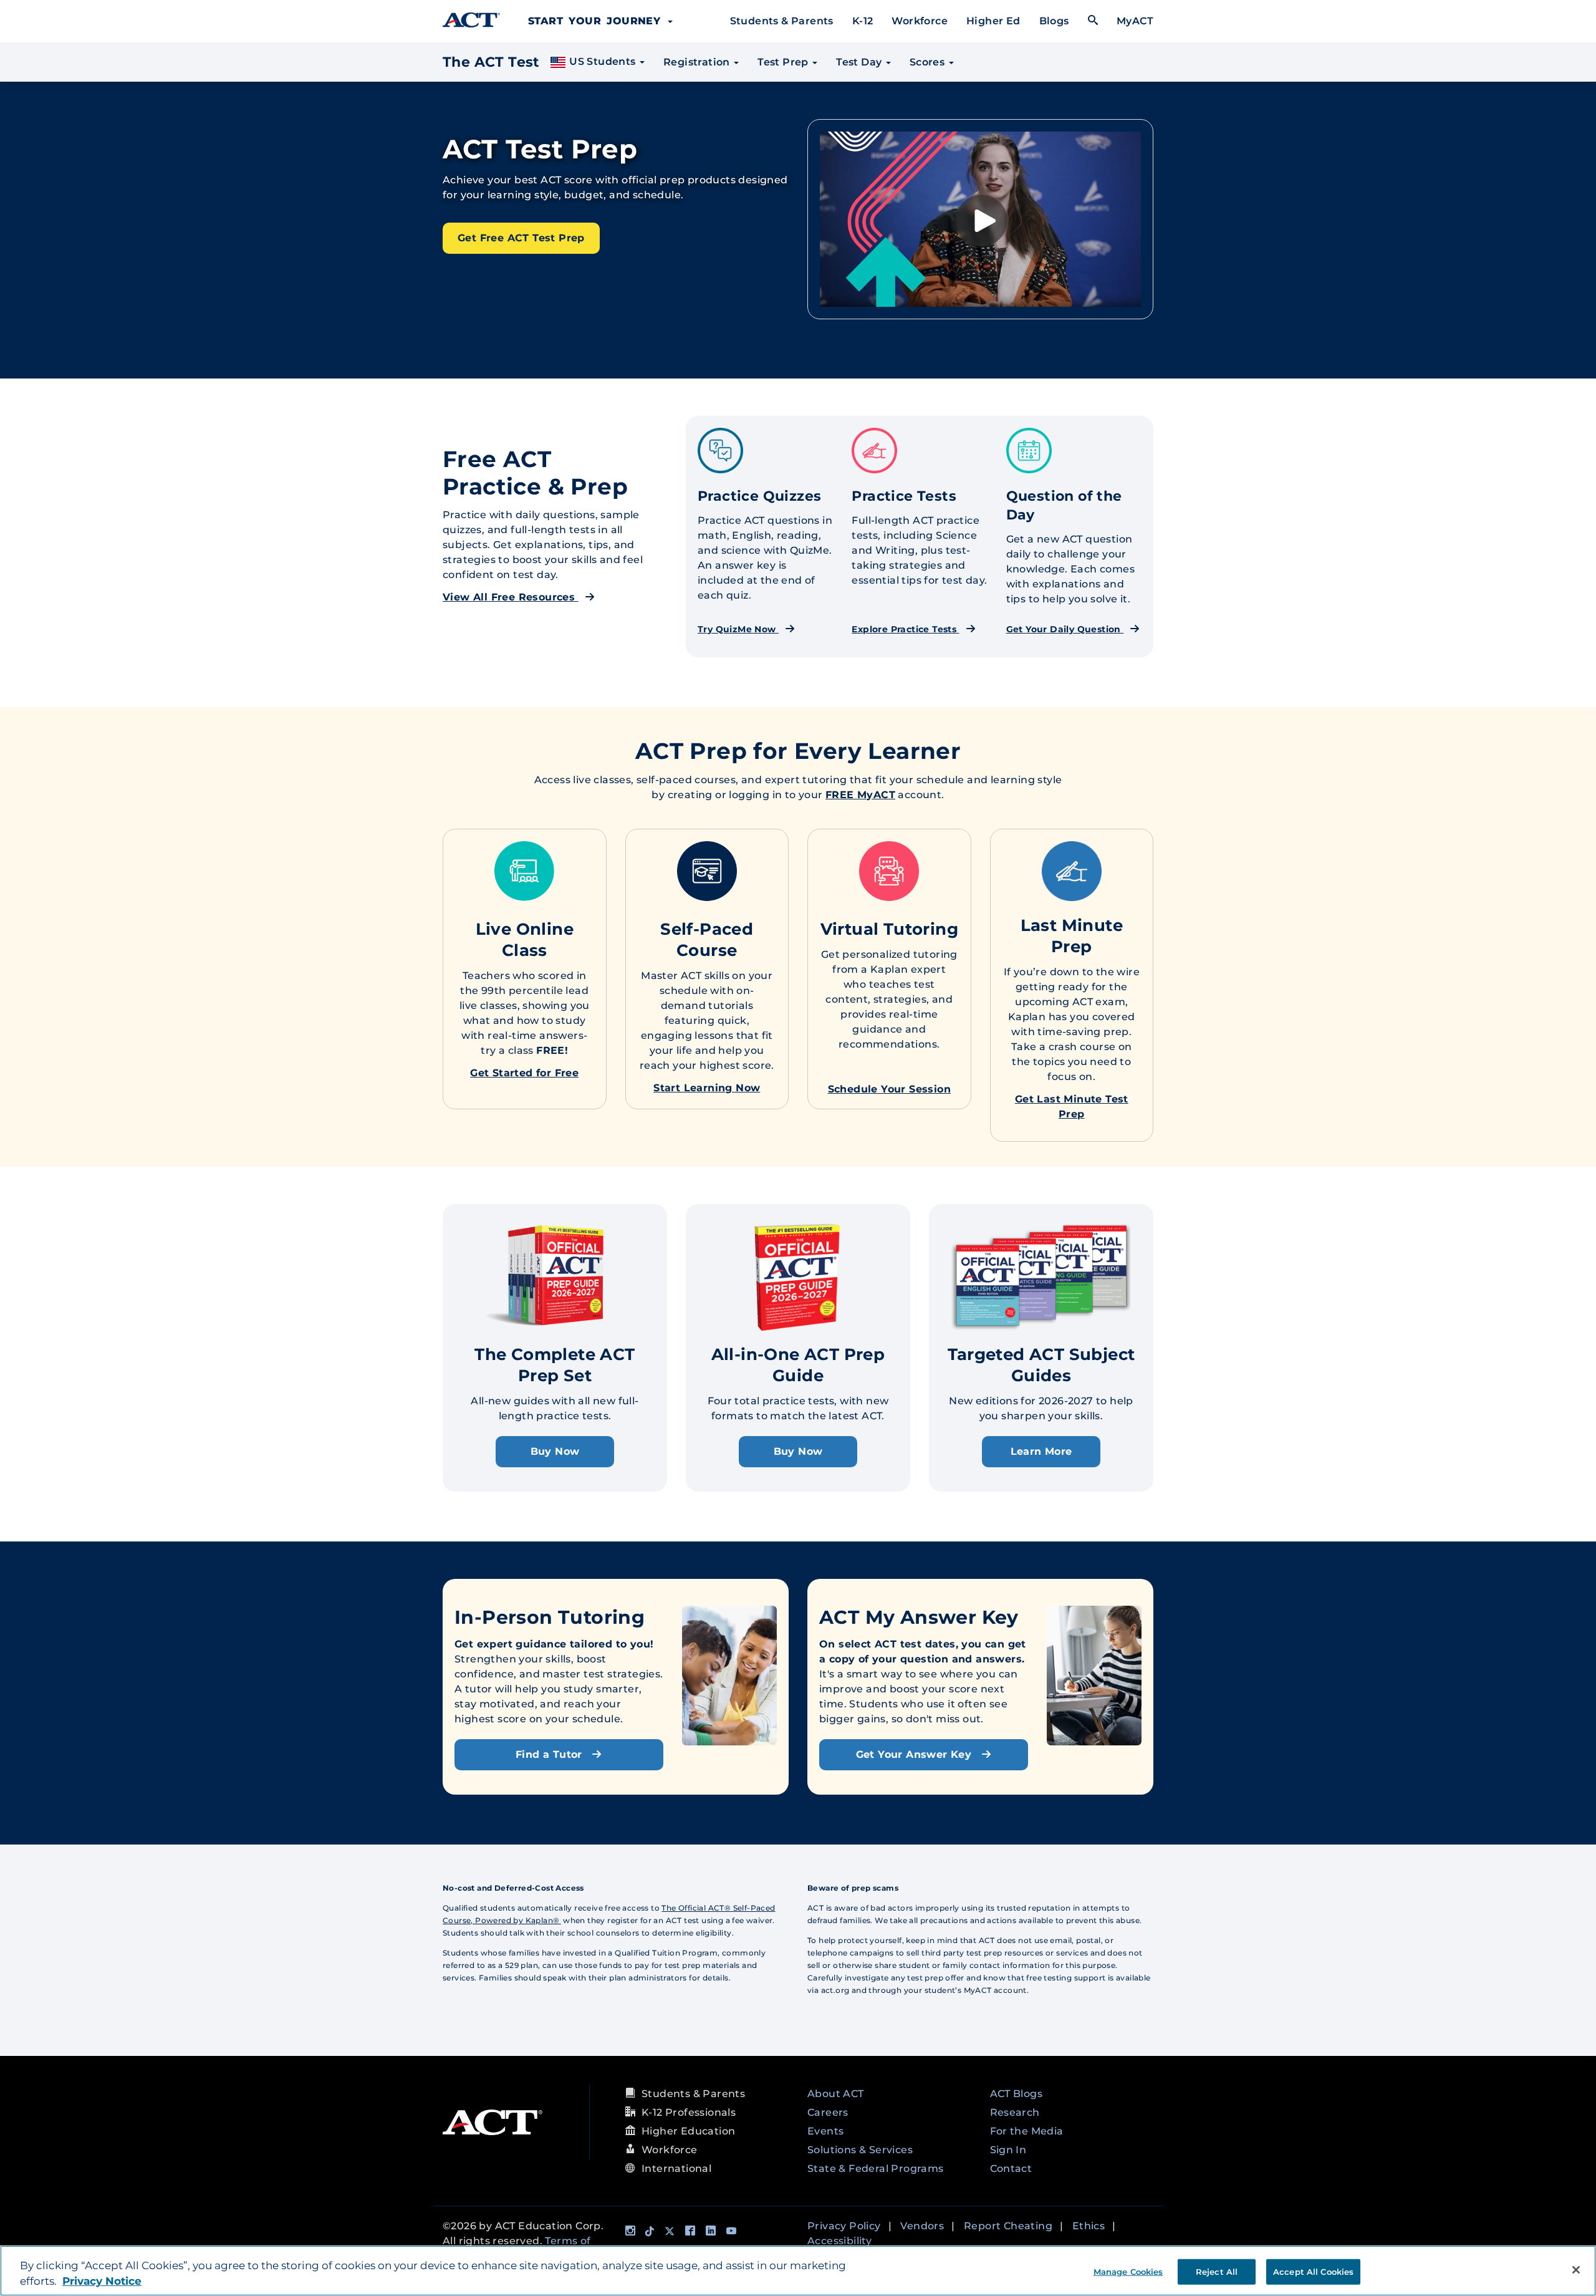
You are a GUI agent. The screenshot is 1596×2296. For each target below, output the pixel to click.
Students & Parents (782, 21)
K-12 (863, 21)
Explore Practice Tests (905, 629)
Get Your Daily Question (1065, 629)
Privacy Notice (102, 2282)
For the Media (1027, 2131)
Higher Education (688, 2131)
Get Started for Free (524, 1073)
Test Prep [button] (784, 62)
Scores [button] (929, 62)
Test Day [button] (860, 62)
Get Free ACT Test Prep (521, 238)
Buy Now (555, 1451)
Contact (1011, 2168)
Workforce (920, 21)
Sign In (1008, 2150)
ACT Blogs (1017, 2094)
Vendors (922, 2226)
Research (1015, 2112)
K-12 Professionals (689, 2112)
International (676, 2168)
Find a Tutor (550, 1754)
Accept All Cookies (1313, 2271)
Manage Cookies (1128, 2271)
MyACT (1135, 21)
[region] (798, 2271)
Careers (828, 2112)
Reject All (1217, 2271)
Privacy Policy (844, 2226)
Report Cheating (1008, 2226)
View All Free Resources (511, 597)
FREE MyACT (860, 795)
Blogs (1054, 21)
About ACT (836, 2094)
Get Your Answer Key (916, 1754)
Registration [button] (698, 62)
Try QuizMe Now (738, 629)
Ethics (1089, 2226)
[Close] (1576, 2270)
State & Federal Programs (876, 2168)
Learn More (1041, 1451)
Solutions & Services (860, 2150)
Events (825, 2131)
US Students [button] (603, 61)
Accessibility (839, 2241)
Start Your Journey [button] (597, 21)
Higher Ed (993, 21)
